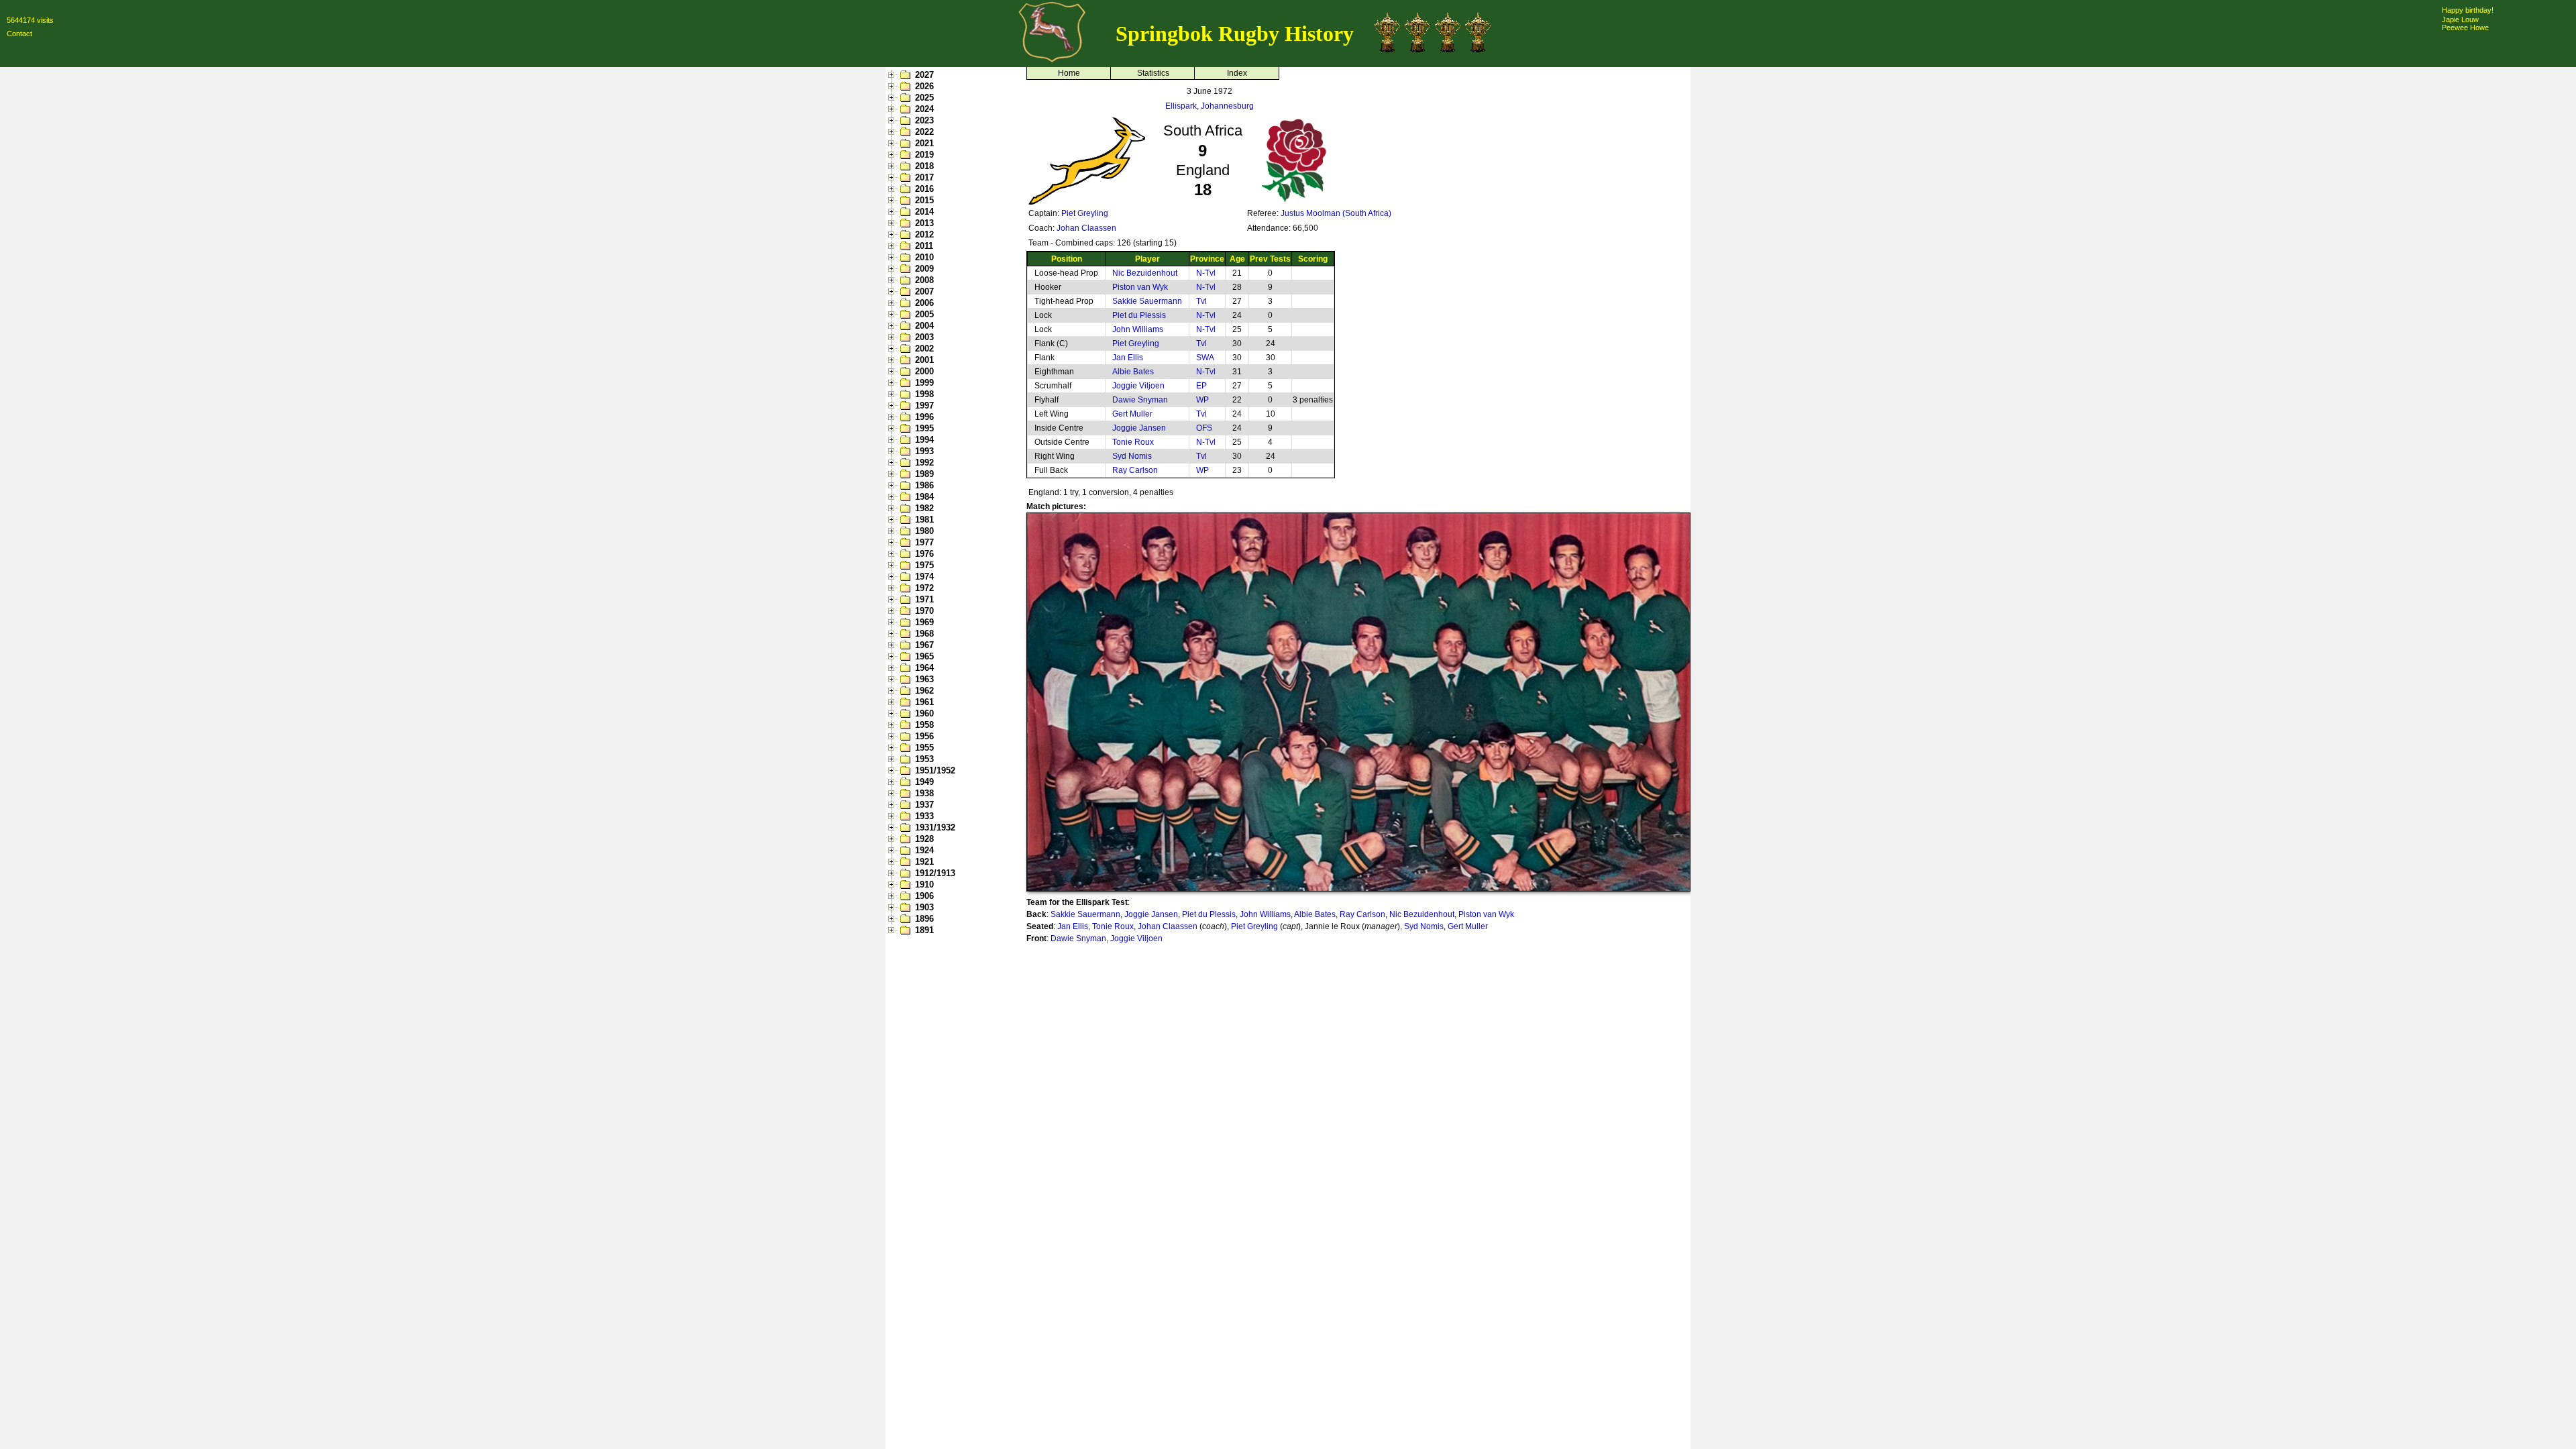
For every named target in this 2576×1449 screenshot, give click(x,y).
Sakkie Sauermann (1147, 301)
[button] (893, 75)
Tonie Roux (1133, 442)
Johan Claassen (1086, 228)
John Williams (1138, 329)
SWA (1205, 358)
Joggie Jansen (1139, 428)
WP (1202, 400)
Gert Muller (1132, 414)
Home (1069, 73)
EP (1201, 386)
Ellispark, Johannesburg (1210, 106)
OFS (1204, 428)
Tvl (1201, 301)
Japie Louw (2460, 19)
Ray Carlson (1135, 470)
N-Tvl (1206, 273)
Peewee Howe (2465, 28)
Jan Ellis (1128, 358)
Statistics (1153, 73)
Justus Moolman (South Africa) (1336, 213)
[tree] (953, 502)
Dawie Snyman (1140, 400)
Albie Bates (1133, 372)
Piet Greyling (1085, 213)
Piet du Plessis (1139, 315)
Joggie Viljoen (1138, 386)
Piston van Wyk (1140, 287)
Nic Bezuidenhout (1145, 273)
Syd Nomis (1132, 456)
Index (1237, 73)
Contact (19, 34)
